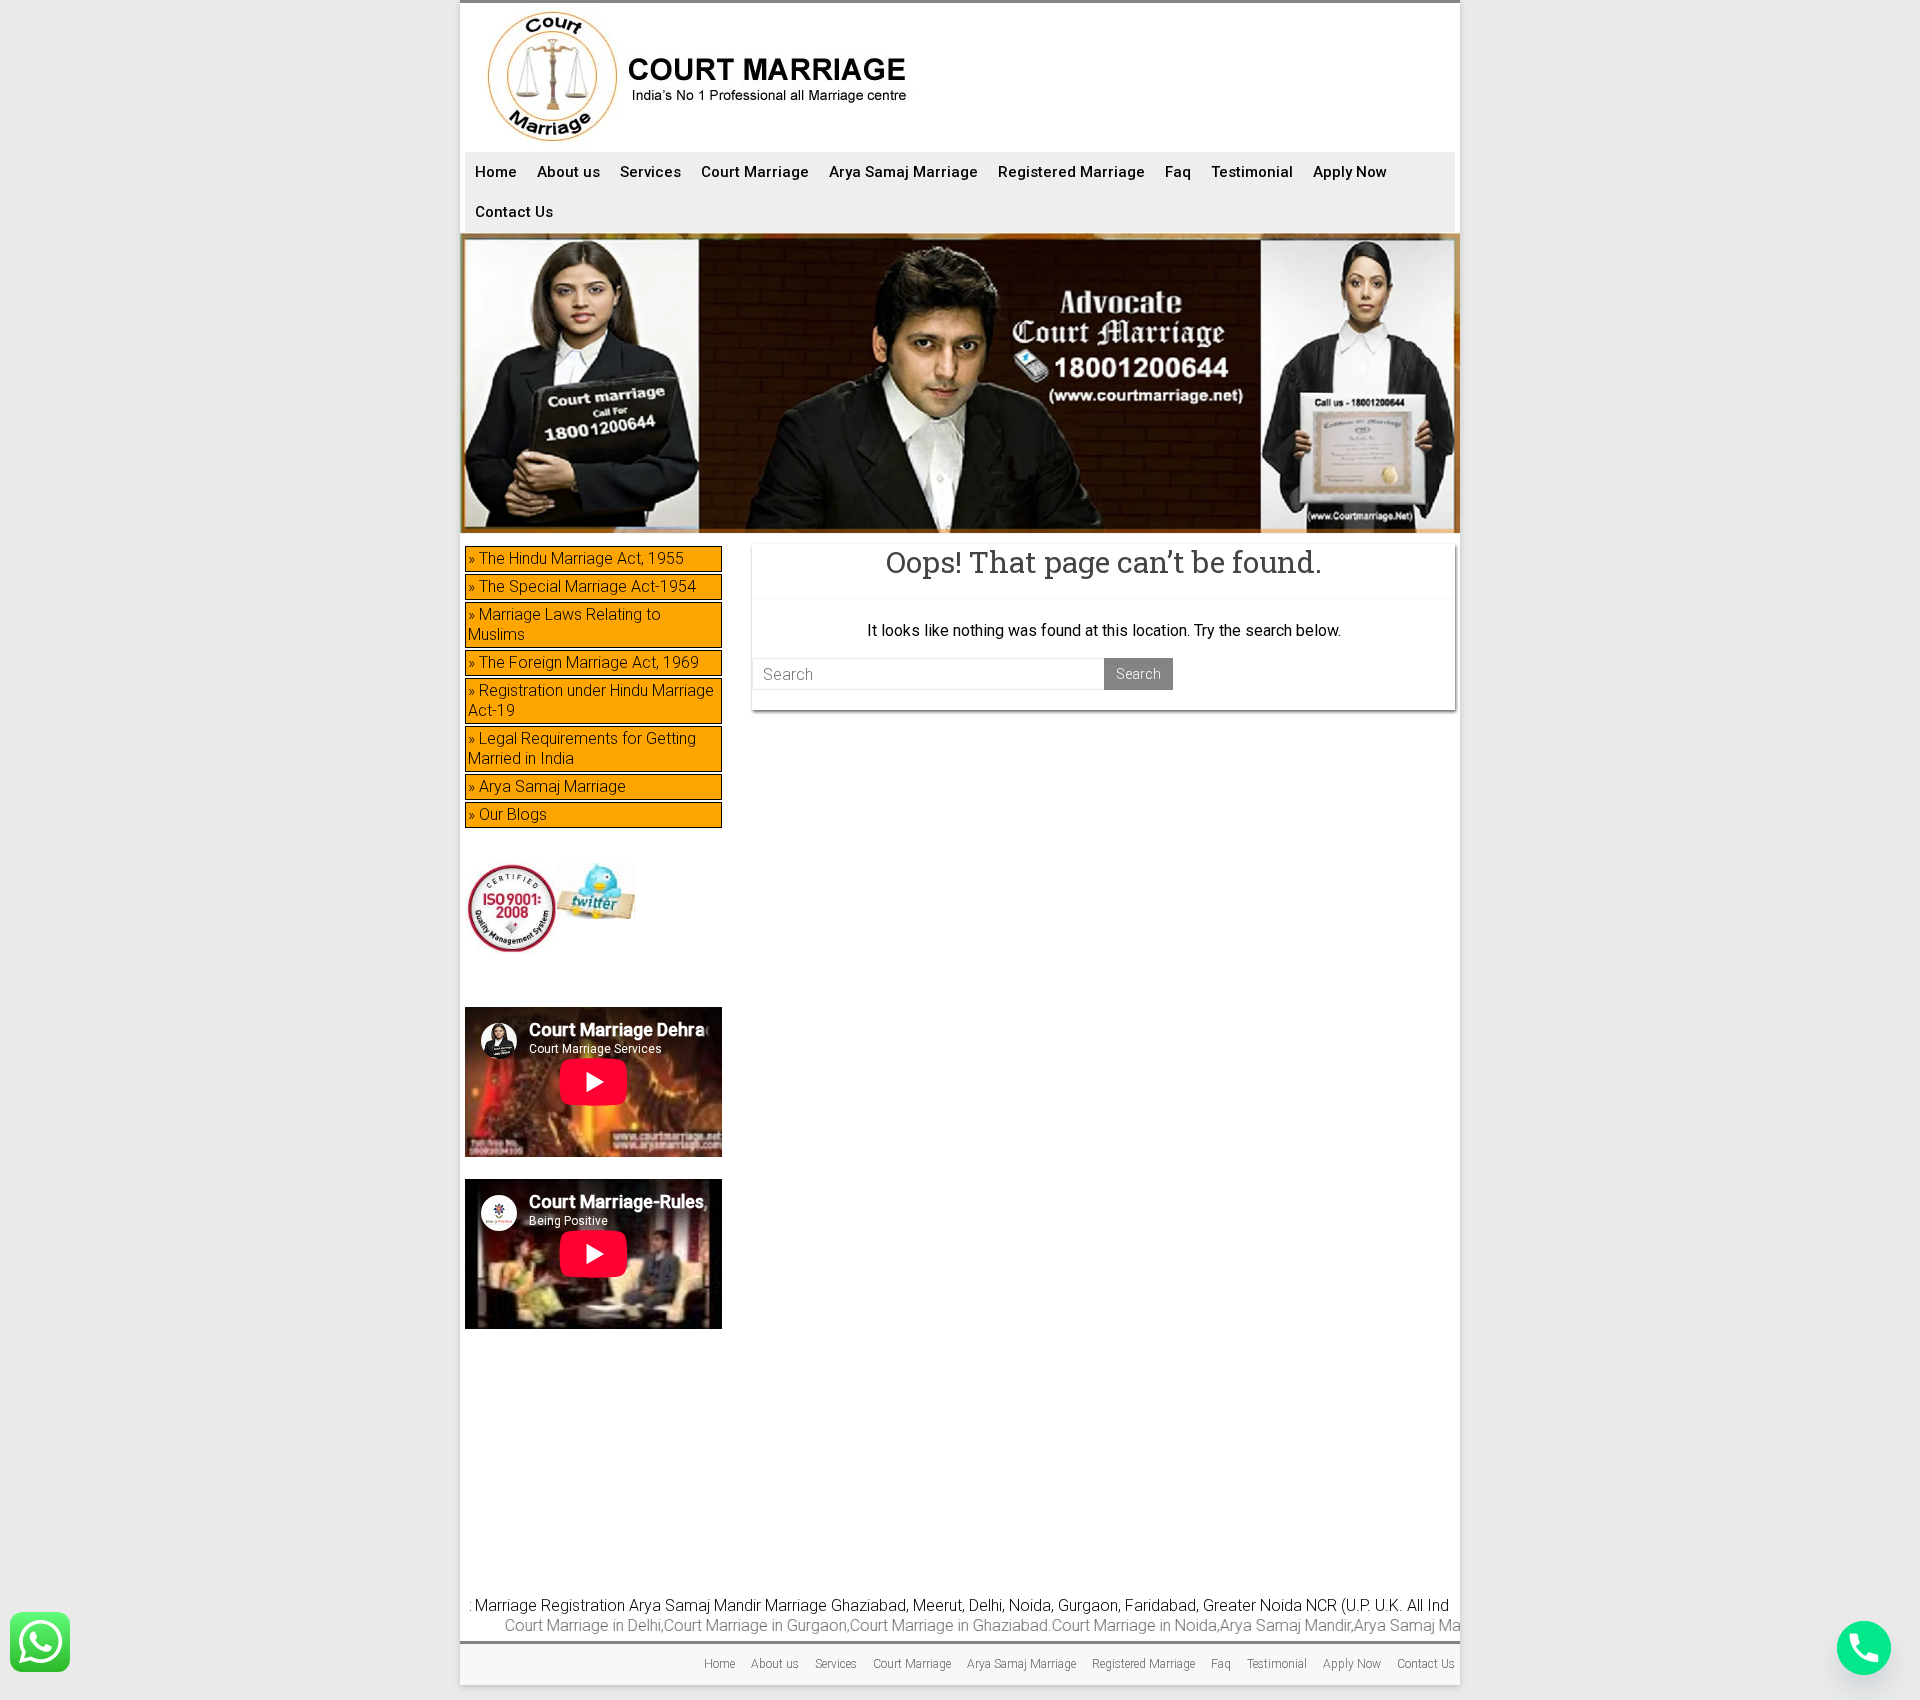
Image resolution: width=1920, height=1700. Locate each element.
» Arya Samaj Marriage (547, 786)
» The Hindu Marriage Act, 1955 (576, 558)
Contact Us (514, 212)
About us (568, 172)
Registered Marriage (1071, 172)
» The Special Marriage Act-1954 (582, 586)
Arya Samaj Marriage (903, 172)
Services (650, 172)
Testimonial (1252, 172)
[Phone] (1864, 1648)
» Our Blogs (507, 814)
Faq (1178, 172)
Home (496, 172)
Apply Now (1350, 172)
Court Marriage (755, 172)
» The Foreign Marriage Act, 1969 (583, 662)
